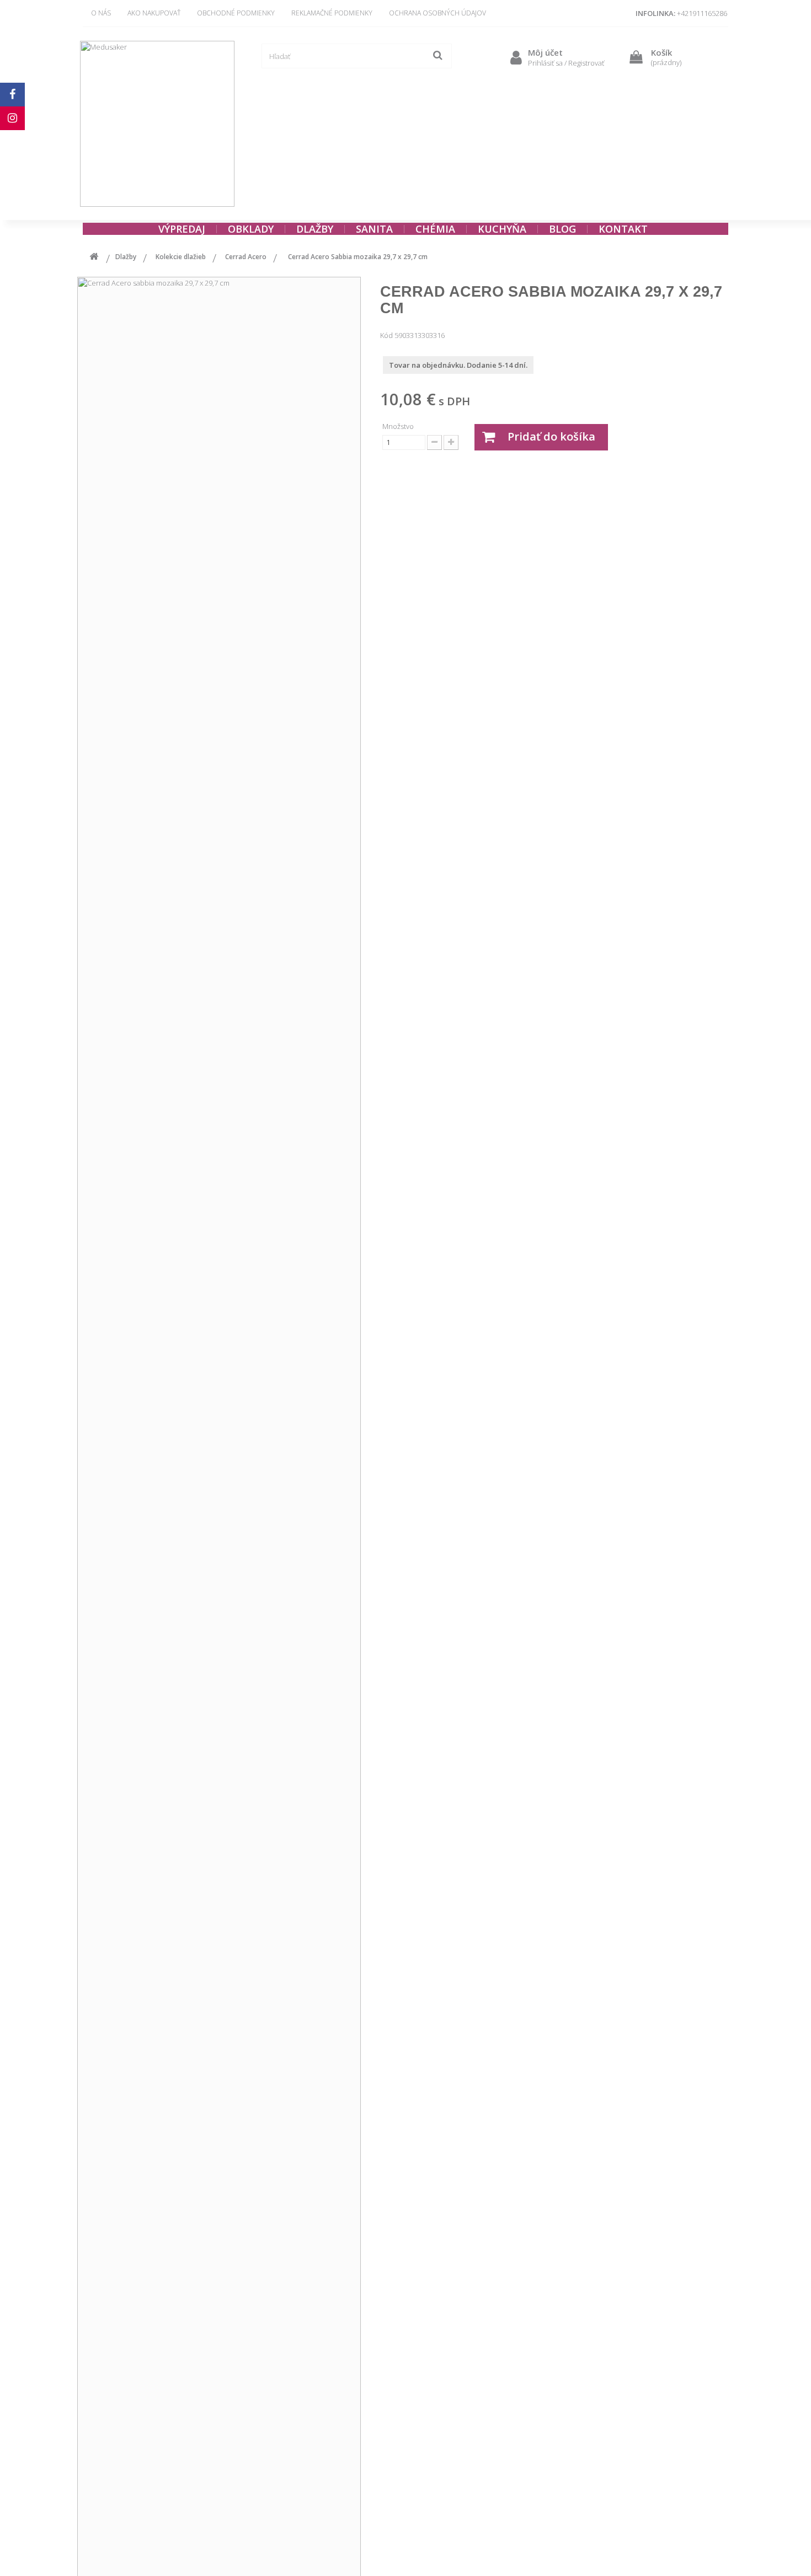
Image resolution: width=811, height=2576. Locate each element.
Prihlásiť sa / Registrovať (566, 63)
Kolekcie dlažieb (181, 257)
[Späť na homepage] (94, 258)
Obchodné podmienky (236, 13)
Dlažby (126, 257)
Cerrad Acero (246, 257)
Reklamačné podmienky (332, 13)
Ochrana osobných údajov (437, 13)
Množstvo (398, 426)
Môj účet (545, 52)
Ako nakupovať (154, 13)
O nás (101, 13)
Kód (386, 335)
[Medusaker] (157, 124)
